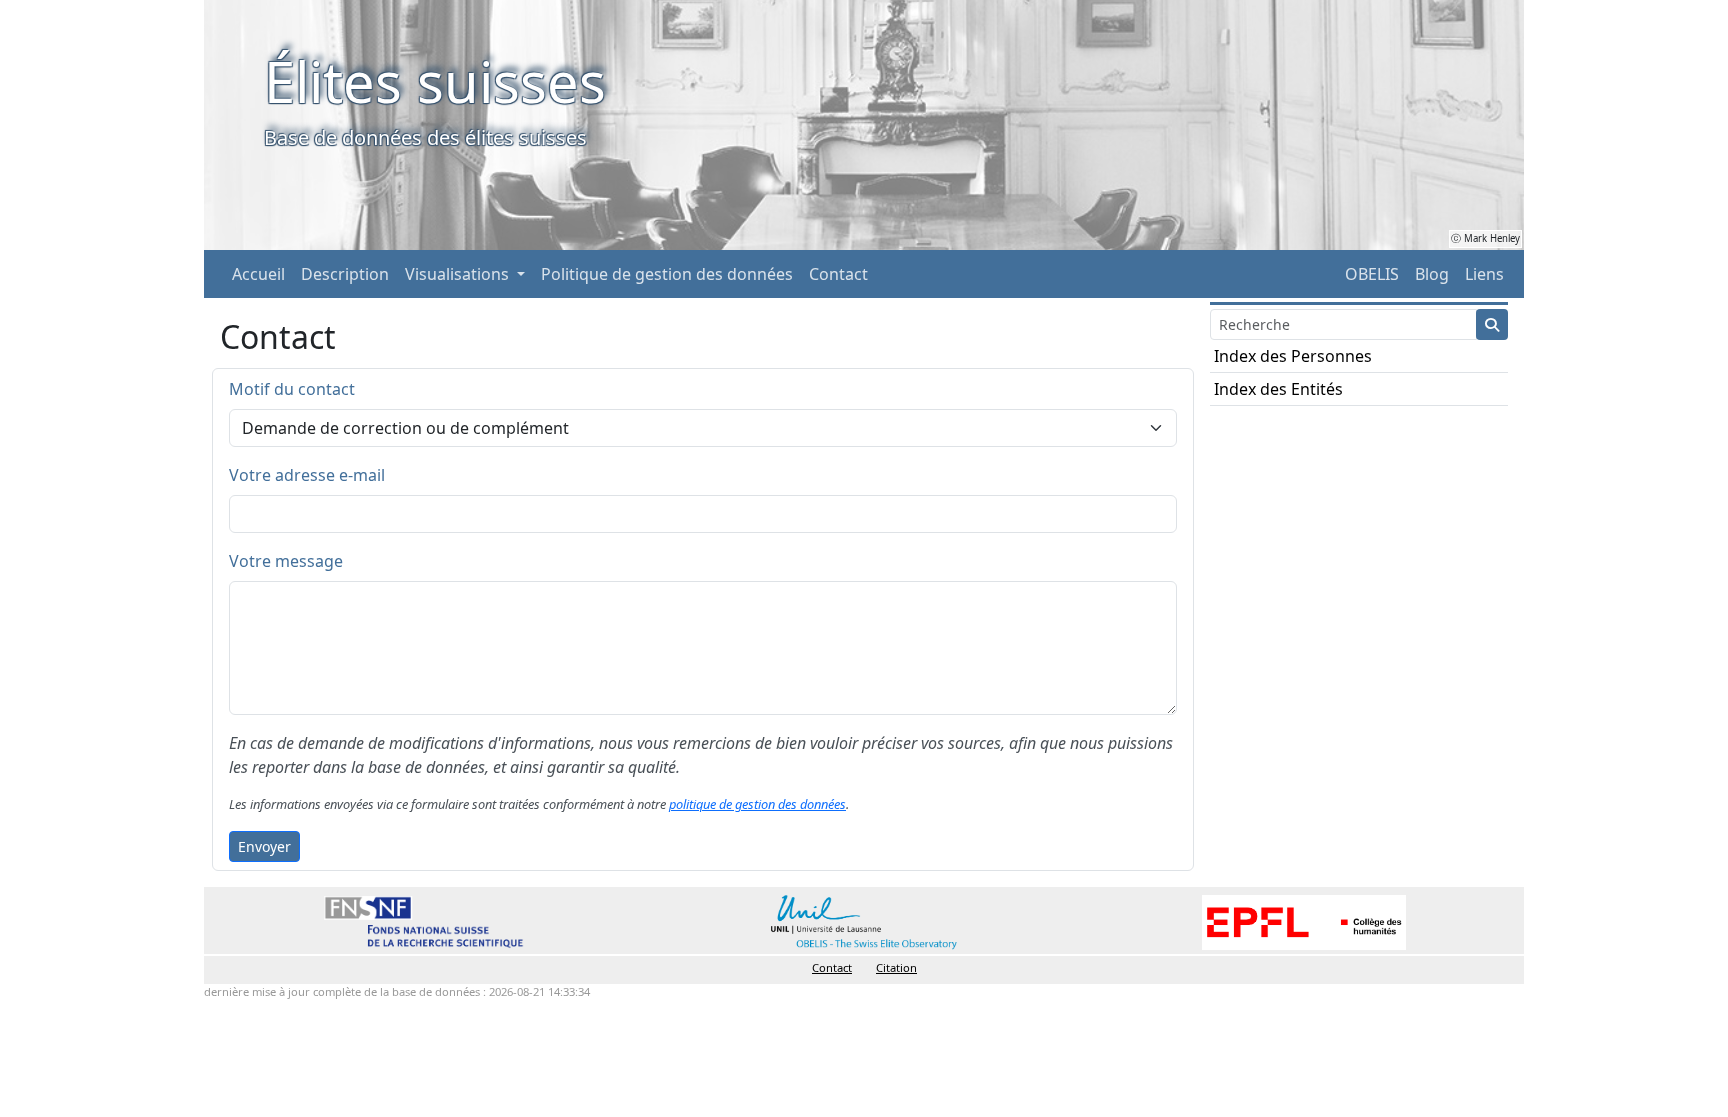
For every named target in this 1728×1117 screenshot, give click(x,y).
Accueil (258, 274)
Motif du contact (292, 389)
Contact (838, 274)
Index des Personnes (1293, 356)
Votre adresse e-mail (307, 475)
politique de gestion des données (757, 804)
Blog (1432, 274)
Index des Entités (1278, 389)
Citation (896, 967)
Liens (1484, 274)
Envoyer (264, 846)
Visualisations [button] (459, 274)
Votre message (286, 561)
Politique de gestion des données (667, 274)
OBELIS (1372, 274)
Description (345, 274)
